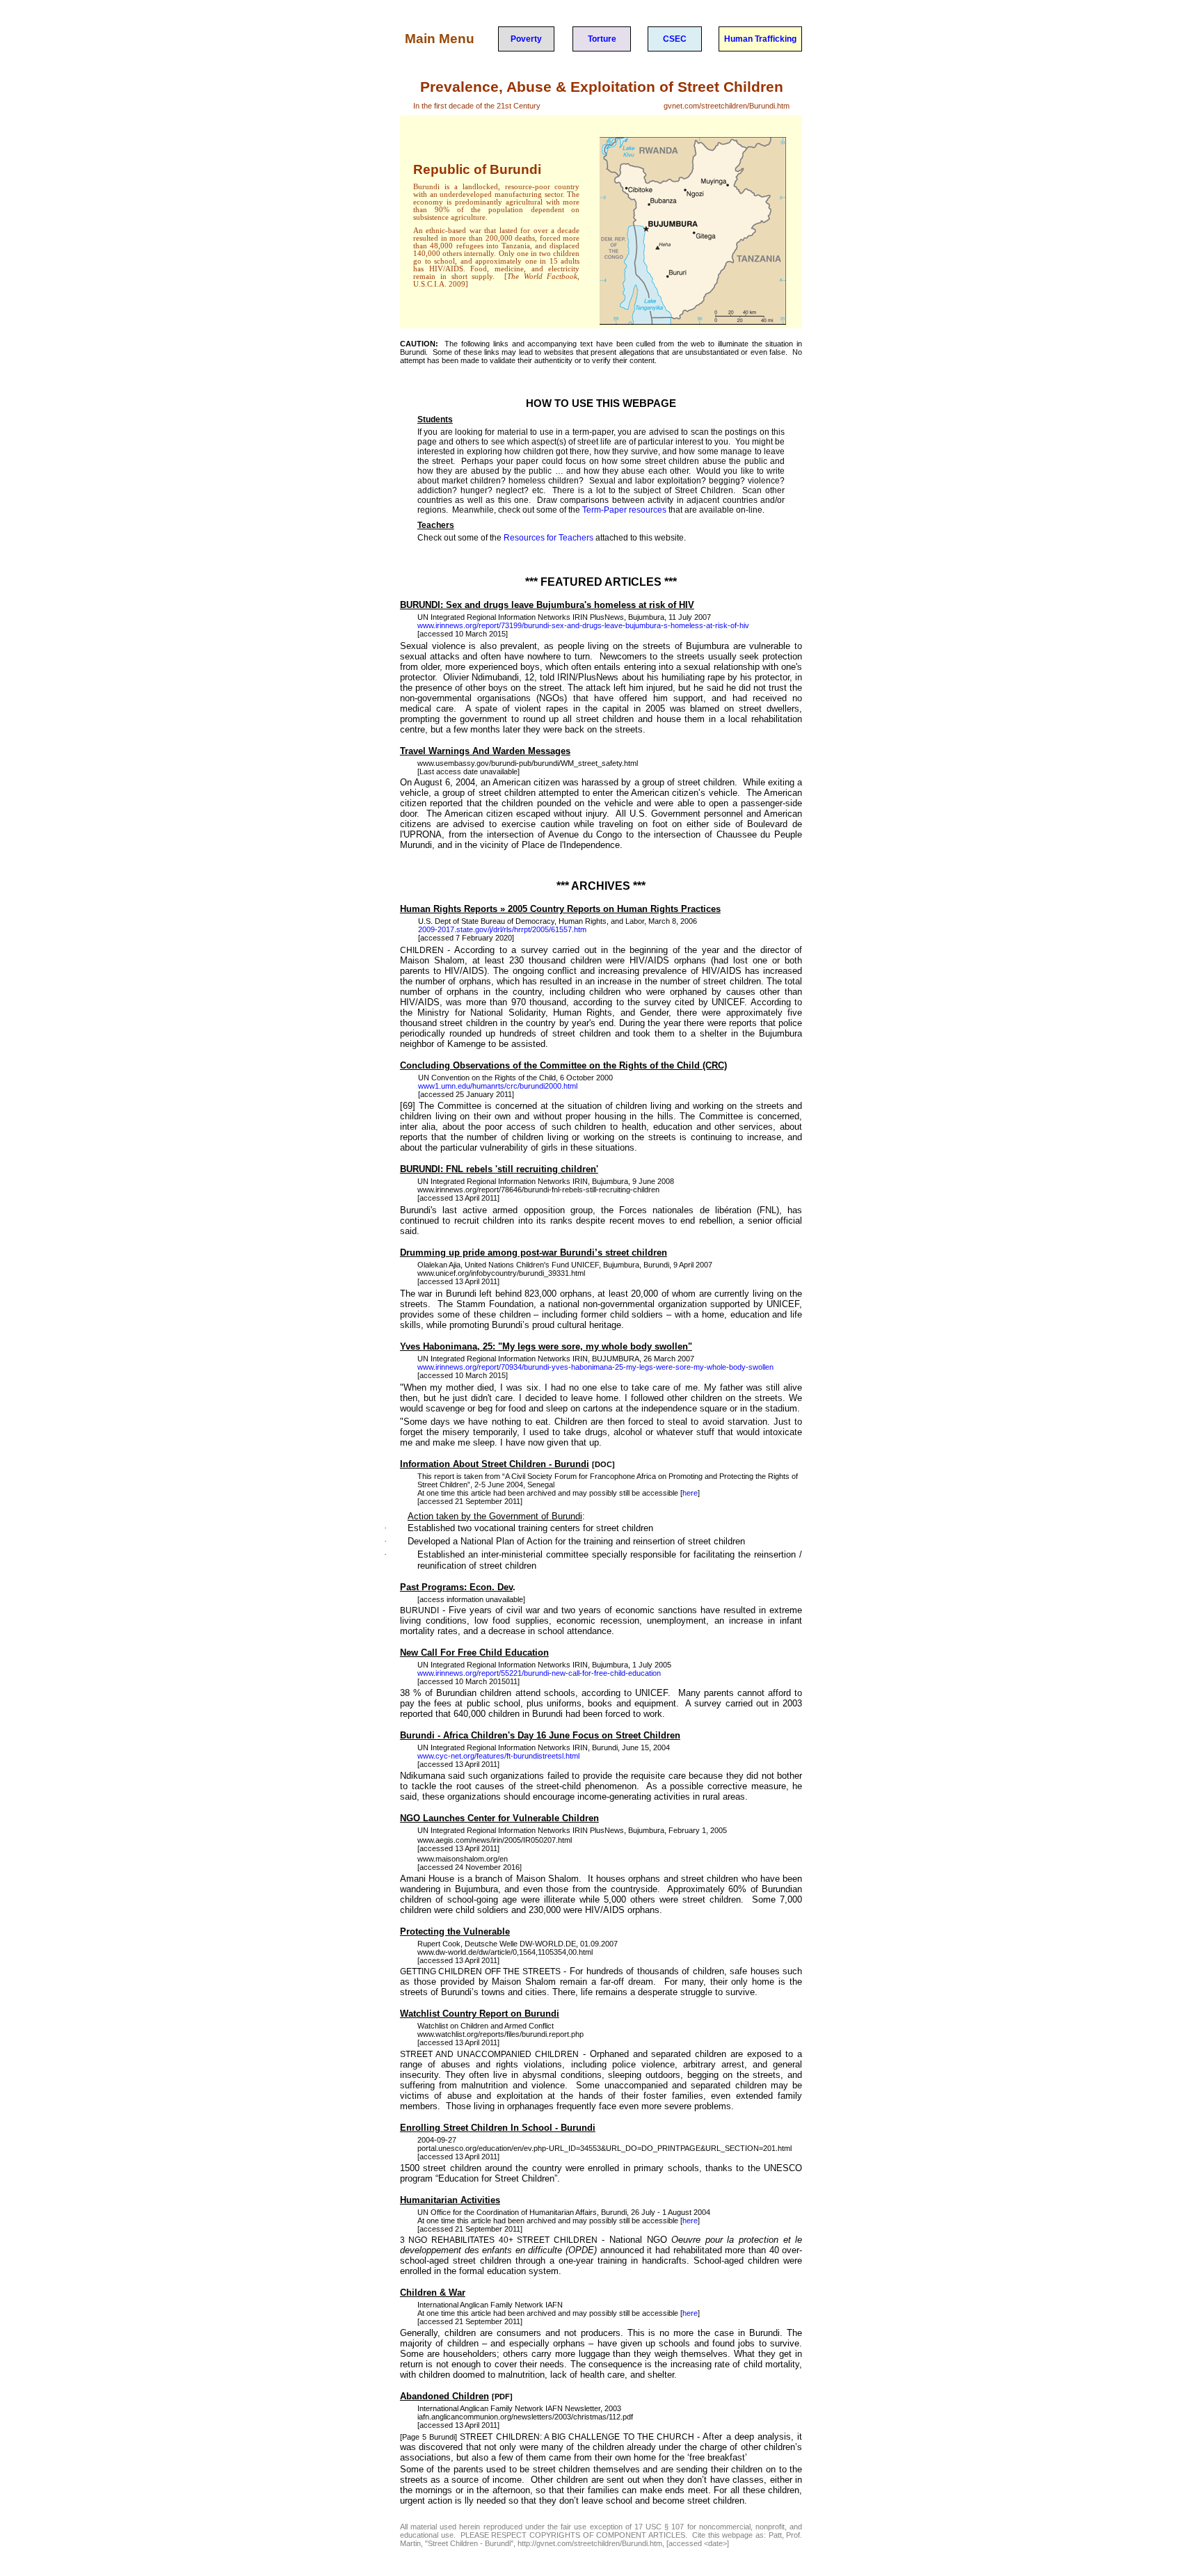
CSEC (675, 39)
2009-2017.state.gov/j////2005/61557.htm (502, 929)
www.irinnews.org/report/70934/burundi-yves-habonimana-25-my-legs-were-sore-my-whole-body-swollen (595, 1367)
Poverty (526, 39)
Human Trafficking (760, 39)
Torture (602, 39)
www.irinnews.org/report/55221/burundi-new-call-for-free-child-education (539, 1673)
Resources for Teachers (548, 538)
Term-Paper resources (624, 510)
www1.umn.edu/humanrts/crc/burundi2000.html (498, 1086)
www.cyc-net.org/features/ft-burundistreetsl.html (498, 1756)
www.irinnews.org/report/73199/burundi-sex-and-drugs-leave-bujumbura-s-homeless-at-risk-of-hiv (583, 625)
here (690, 1493)
